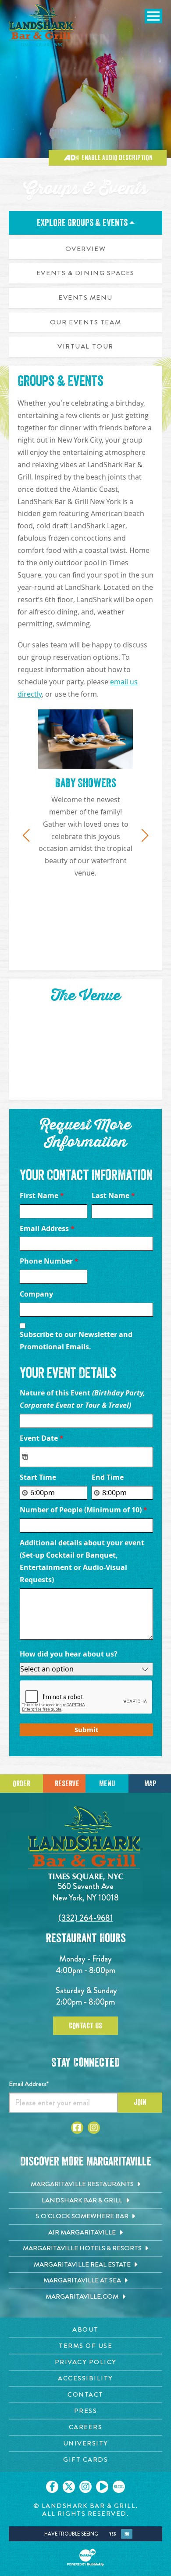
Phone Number (49, 1261)
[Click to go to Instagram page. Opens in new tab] (94, 2128)
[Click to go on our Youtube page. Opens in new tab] (102, 2487)
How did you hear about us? (69, 1654)
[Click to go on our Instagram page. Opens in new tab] (85, 2487)
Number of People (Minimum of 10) (84, 1510)
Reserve (67, 1784)
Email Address (47, 1228)
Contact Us (85, 2026)
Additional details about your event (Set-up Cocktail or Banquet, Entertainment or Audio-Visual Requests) (82, 1561)
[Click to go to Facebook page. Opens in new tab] (77, 2128)
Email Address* (29, 2084)
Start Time (38, 1477)
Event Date (42, 1438)
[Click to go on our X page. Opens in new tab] (69, 2487)
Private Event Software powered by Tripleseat (98, 1741)
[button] (26, 836)
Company (36, 1294)
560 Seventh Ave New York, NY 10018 (85, 1892)
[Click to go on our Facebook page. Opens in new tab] (52, 2487)
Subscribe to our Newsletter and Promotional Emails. (76, 1341)
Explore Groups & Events (83, 223)
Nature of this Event (82, 1399)
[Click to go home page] (42, 26)
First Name (42, 1195)
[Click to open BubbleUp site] (85, 2558)
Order (21, 1784)
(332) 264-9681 (86, 1918)
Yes (112, 2534)
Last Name (113, 1195)
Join (140, 2102)
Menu (107, 1784)
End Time (108, 1477)
